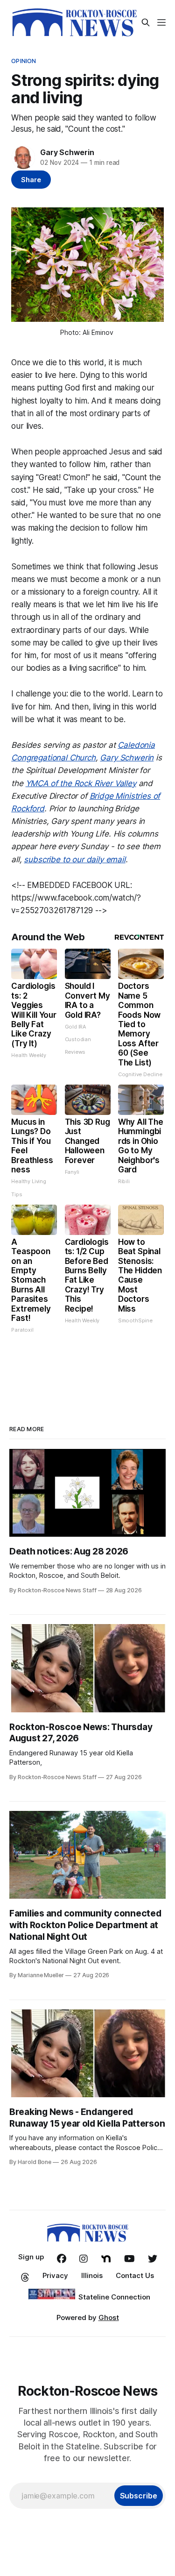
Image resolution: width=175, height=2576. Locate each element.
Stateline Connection (114, 2297)
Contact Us (135, 2275)
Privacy (55, 2275)
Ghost (109, 2317)
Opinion (24, 61)
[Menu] (161, 22)
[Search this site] (146, 22)
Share (31, 180)
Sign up (31, 2257)
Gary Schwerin (67, 152)
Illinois (92, 2275)
